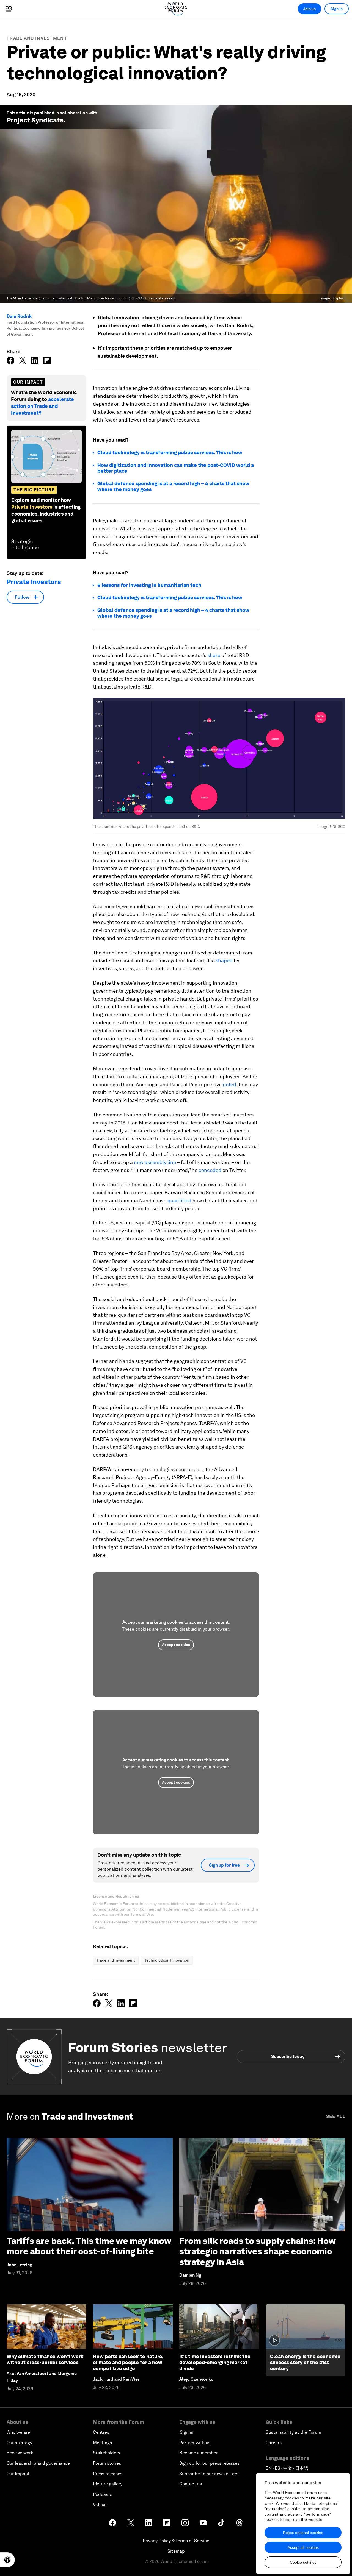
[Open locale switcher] (7, 2560)
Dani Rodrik (19, 316)
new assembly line (155, 1162)
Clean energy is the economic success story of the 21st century (305, 2362)
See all (336, 2116)
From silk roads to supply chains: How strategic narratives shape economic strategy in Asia (257, 2251)
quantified (179, 1200)
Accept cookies (176, 1645)
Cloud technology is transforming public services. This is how (170, 452)
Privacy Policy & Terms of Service (176, 2541)
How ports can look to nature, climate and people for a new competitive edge (128, 2362)
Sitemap (176, 2551)
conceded (210, 1170)
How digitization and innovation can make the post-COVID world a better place (176, 468)
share (214, 655)
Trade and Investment (37, 38)
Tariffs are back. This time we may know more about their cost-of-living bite (89, 2246)
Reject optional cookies (303, 2533)
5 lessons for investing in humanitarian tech (149, 585)
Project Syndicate (35, 120)
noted (229, 1084)
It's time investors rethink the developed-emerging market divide (215, 2362)
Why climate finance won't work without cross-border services (45, 2359)
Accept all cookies (303, 2547)
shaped (224, 960)
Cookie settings (303, 2562)
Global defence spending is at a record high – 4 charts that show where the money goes (173, 613)
